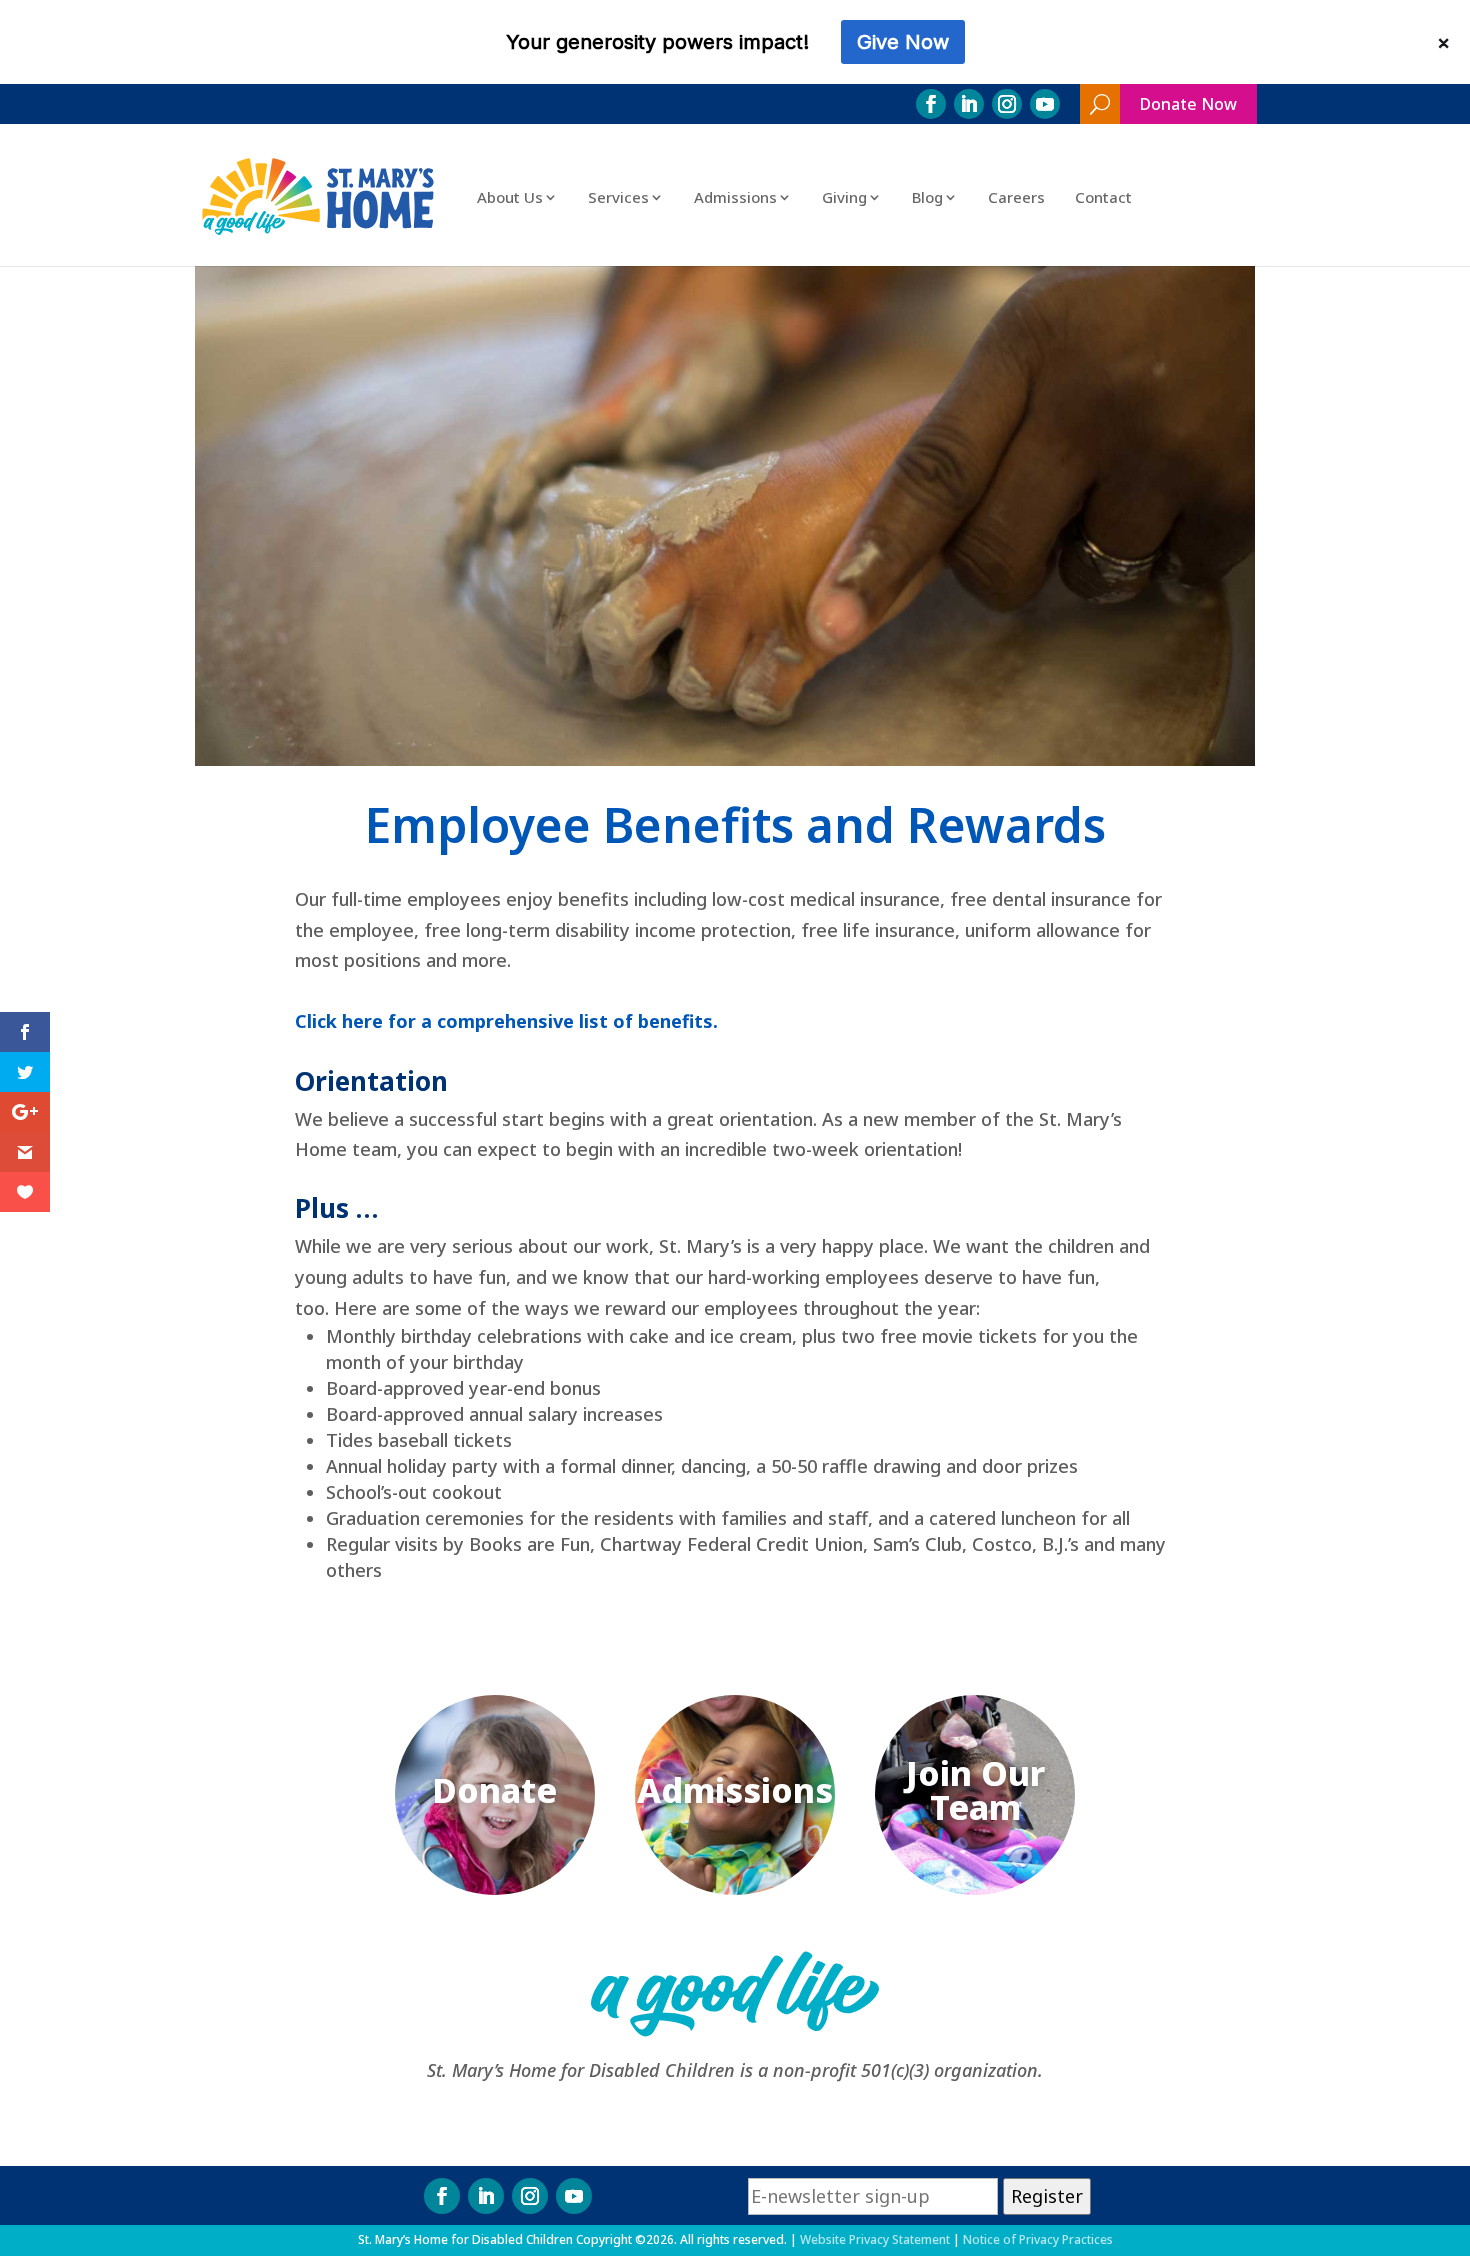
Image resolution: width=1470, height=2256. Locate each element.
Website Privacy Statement (875, 2239)
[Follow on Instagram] (1007, 104)
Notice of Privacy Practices (1038, 2239)
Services (618, 197)
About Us (510, 197)
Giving (844, 197)
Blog (927, 197)
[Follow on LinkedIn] (969, 104)
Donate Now (1188, 104)
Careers (1016, 197)
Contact (1103, 197)
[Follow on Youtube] (1045, 104)
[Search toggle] (1100, 104)
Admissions (735, 197)
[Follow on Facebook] (931, 104)
